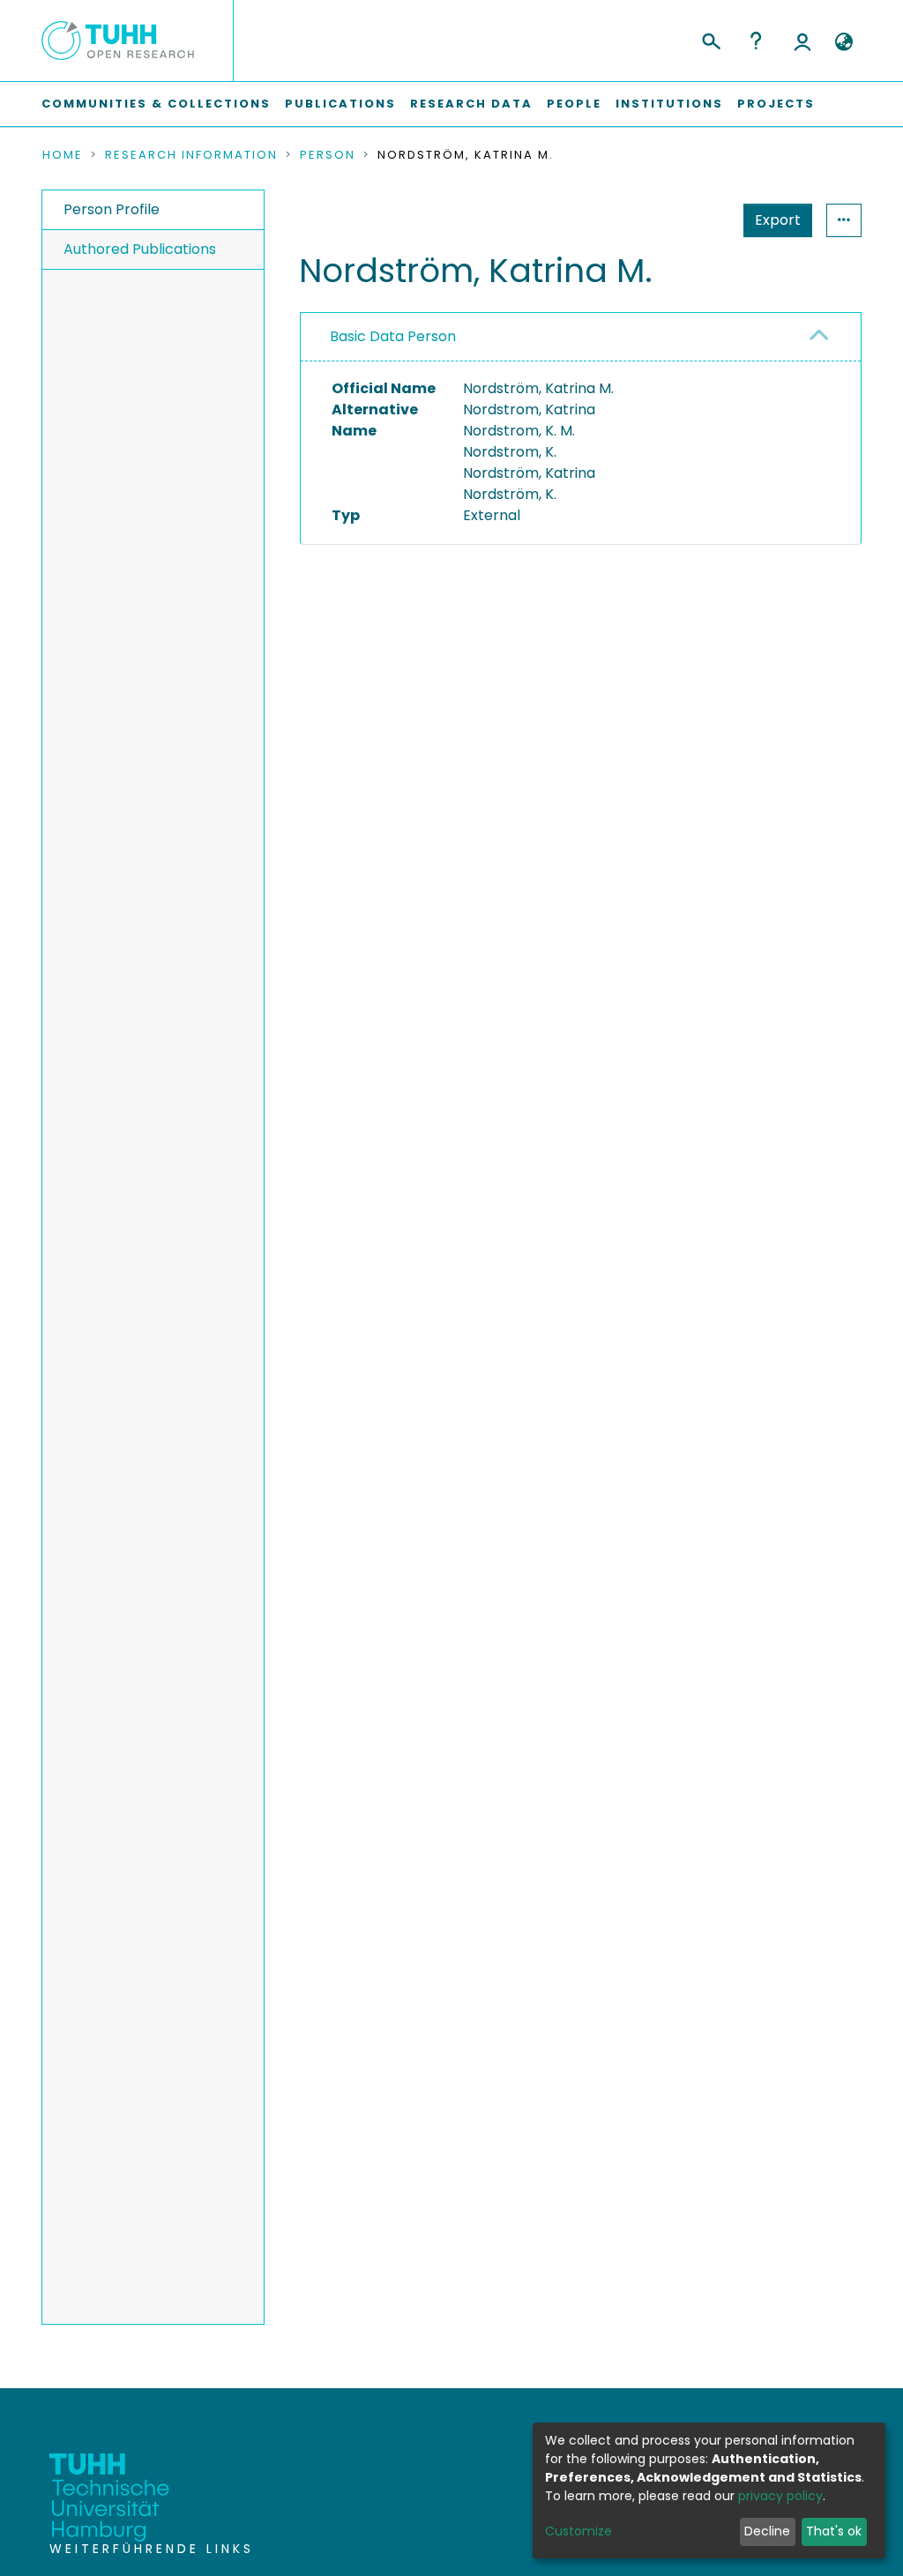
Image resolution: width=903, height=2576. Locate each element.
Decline (767, 2531)
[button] (843, 42)
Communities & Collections (156, 104)
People (574, 104)
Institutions (669, 104)
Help (756, 41)
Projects (776, 104)
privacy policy (780, 2496)
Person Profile (112, 209)
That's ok (834, 2531)
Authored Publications (140, 249)
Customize (578, 2531)
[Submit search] (710, 39)
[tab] (581, 337)
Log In (802, 41)
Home (63, 155)
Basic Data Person (393, 336)
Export (778, 220)
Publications (340, 104)
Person (328, 155)
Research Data (471, 104)
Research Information (191, 155)
